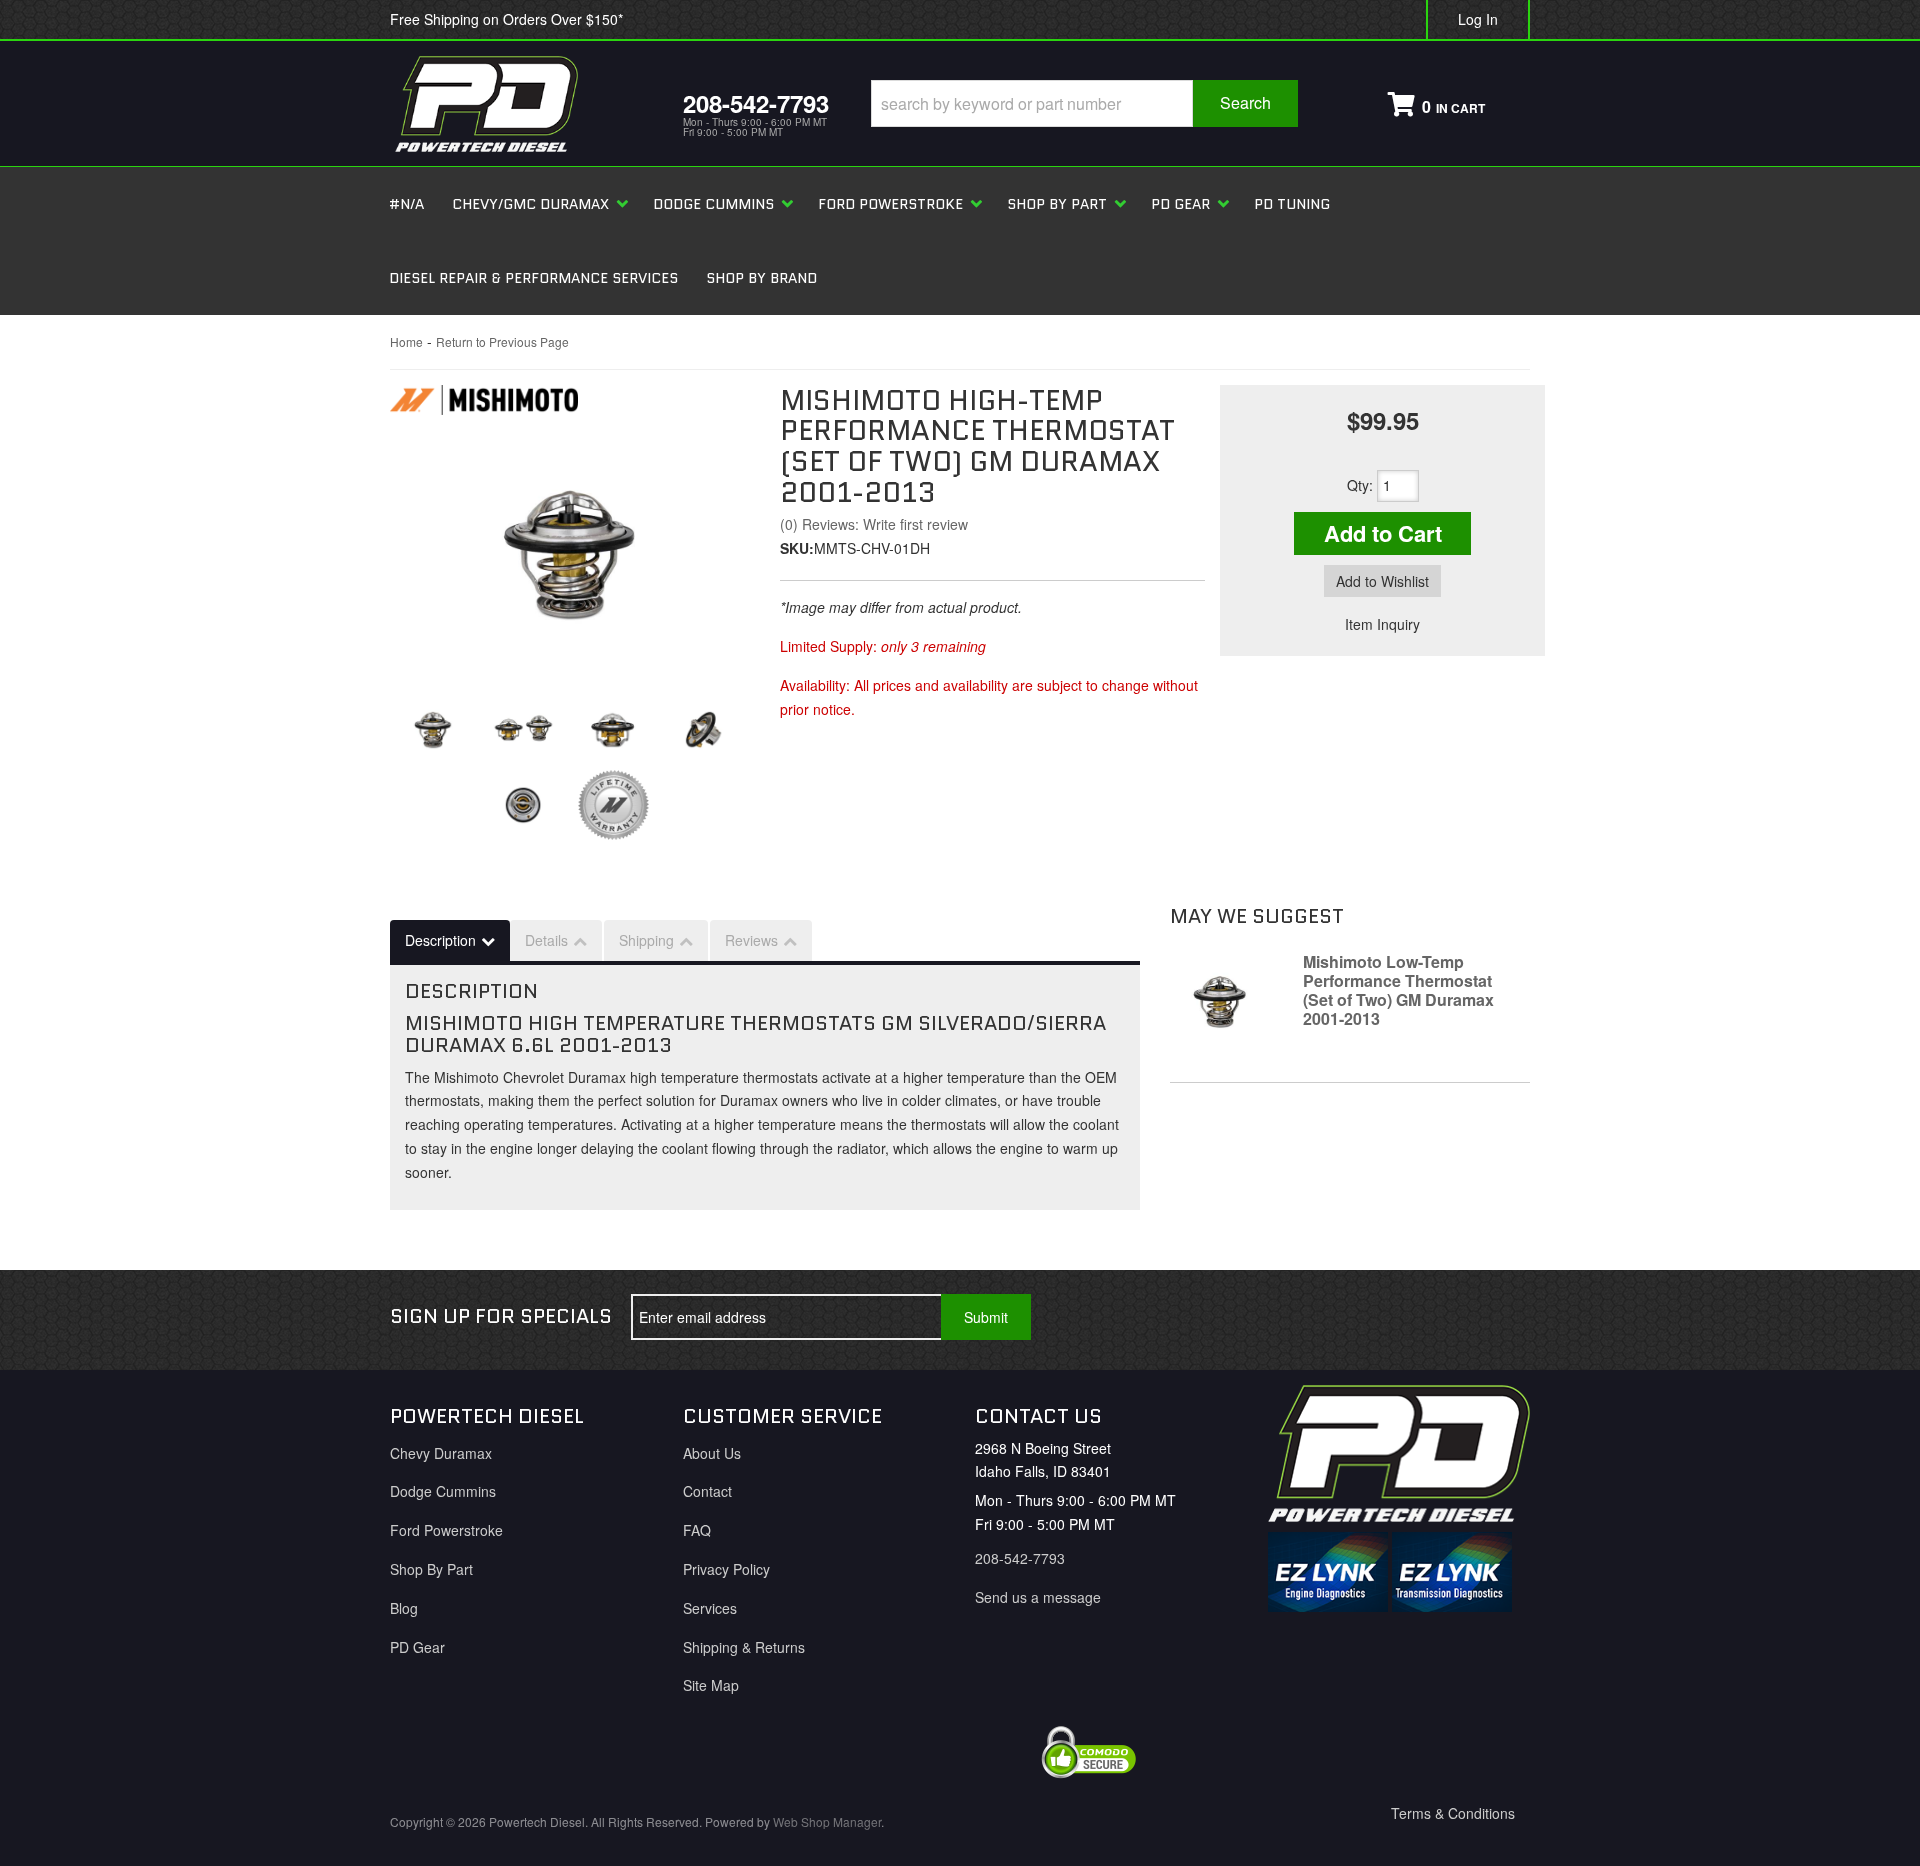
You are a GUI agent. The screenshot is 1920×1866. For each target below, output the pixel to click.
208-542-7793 (1020, 1558)
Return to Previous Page (502, 341)
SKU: (797, 548)
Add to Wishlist (1382, 581)
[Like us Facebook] (1367, 1317)
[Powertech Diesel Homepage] (521, 103)
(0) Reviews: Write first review (874, 524)
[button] (1084, 103)
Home (406, 341)
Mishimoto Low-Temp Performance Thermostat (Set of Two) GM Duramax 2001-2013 (1398, 990)
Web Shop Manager (827, 1821)
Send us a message (1038, 1597)
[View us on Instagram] (1499, 1317)
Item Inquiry (1382, 624)
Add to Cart (1383, 533)
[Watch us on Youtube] (1433, 1317)
